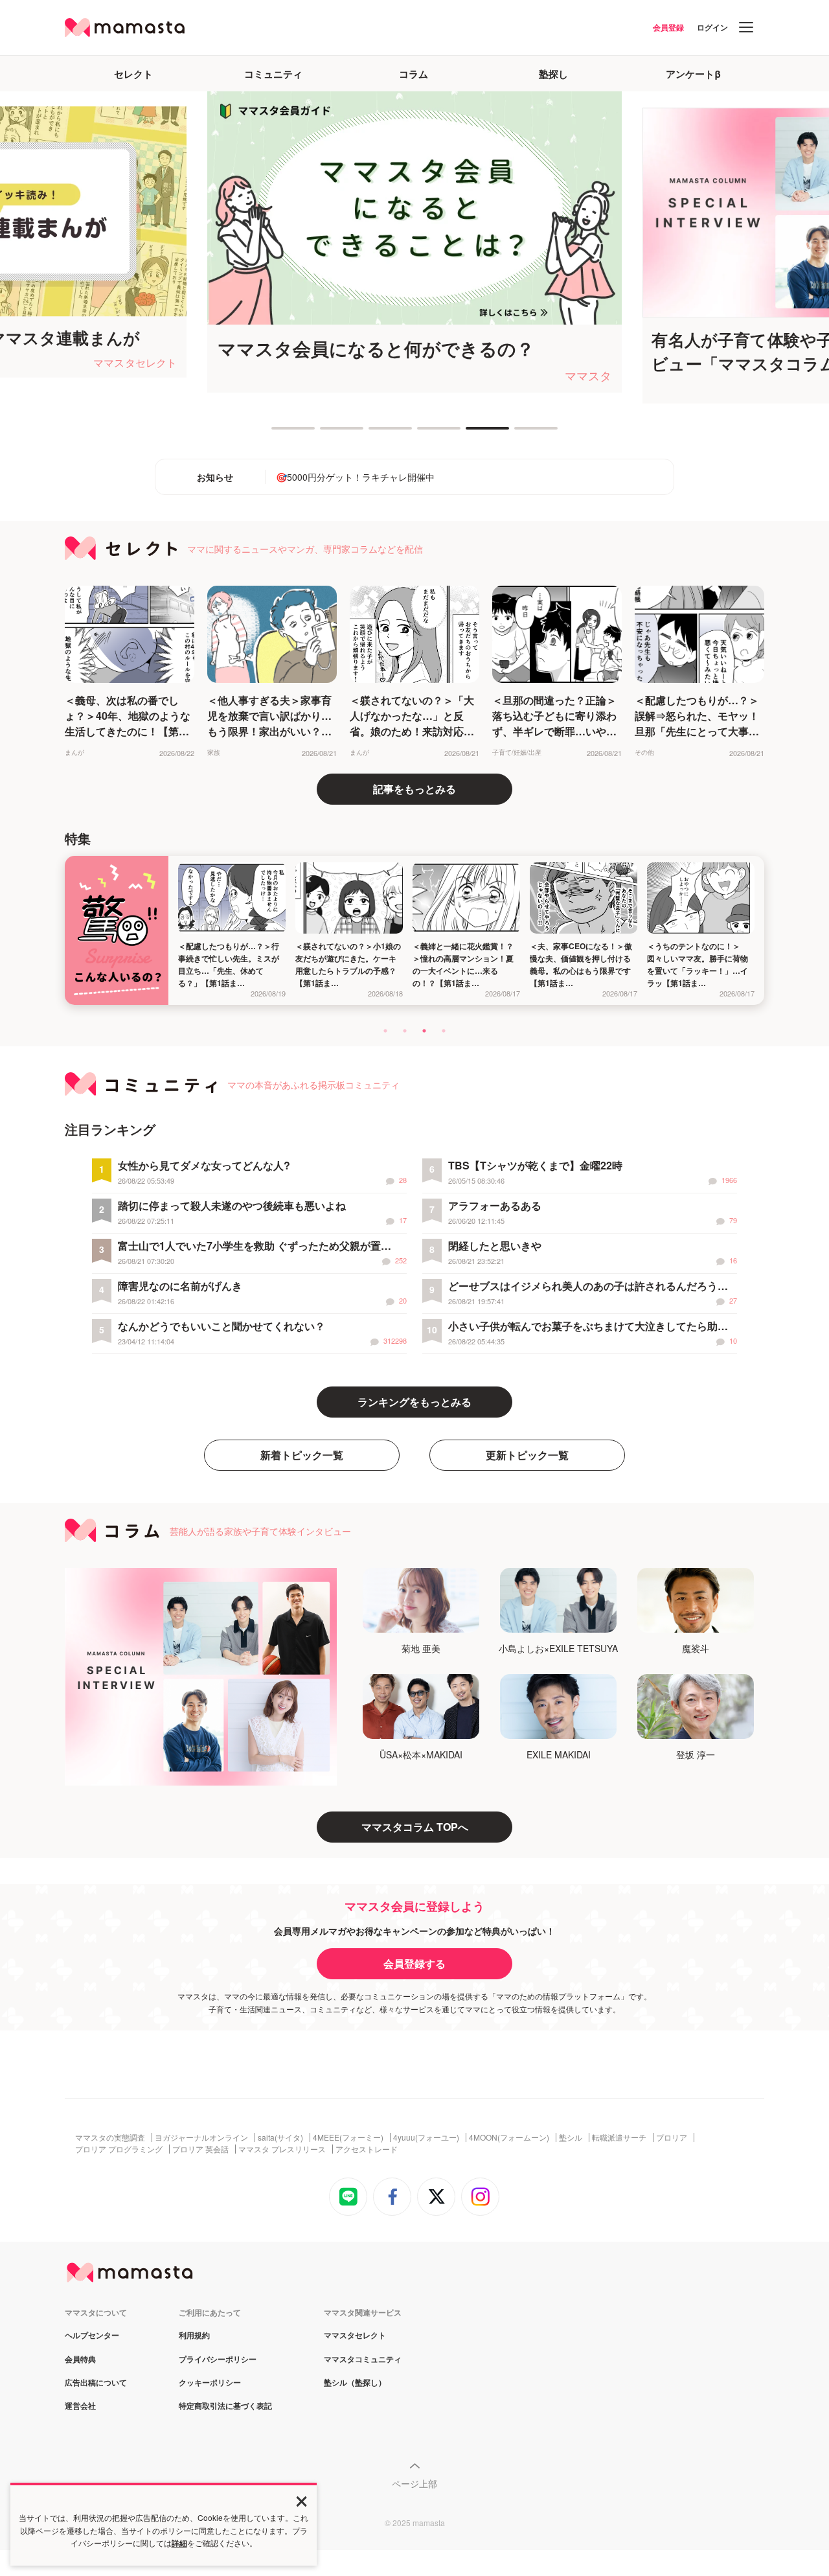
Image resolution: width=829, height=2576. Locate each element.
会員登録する (414, 1963)
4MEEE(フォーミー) (348, 2137)
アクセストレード (367, 2149)
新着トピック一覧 (302, 1455)
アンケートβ (693, 74)
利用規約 (194, 2336)
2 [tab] (326, 433)
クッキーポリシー (210, 2383)
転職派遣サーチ (619, 2137)
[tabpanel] (414, 242)
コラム (414, 74)
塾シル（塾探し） (355, 2383)
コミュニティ (273, 74)
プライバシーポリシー (218, 2360)
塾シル (571, 2137)
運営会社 (80, 2406)
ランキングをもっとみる (414, 1402)
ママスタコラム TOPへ (415, 1827)
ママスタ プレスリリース (282, 2149)
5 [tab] (472, 433)
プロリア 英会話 (200, 2149)
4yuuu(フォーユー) (426, 2137)
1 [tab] (278, 433)
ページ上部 (414, 2483)
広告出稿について (96, 2383)
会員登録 (668, 27)
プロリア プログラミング (119, 2149)
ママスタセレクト (355, 2336)
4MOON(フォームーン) (509, 2137)
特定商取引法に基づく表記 (225, 2406)
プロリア (672, 2137)
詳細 (179, 2543)
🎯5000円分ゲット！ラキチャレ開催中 (355, 477)
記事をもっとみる (414, 789)
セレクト (133, 74)
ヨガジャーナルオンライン (201, 2137)
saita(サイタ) (280, 2137)
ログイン (712, 27)
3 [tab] (375, 433)
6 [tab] (521, 433)
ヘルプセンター (92, 2336)
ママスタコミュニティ (363, 2360)
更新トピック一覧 (527, 1455)
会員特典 (80, 2360)
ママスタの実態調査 (110, 2137)
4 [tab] (424, 433)
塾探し (553, 74)
